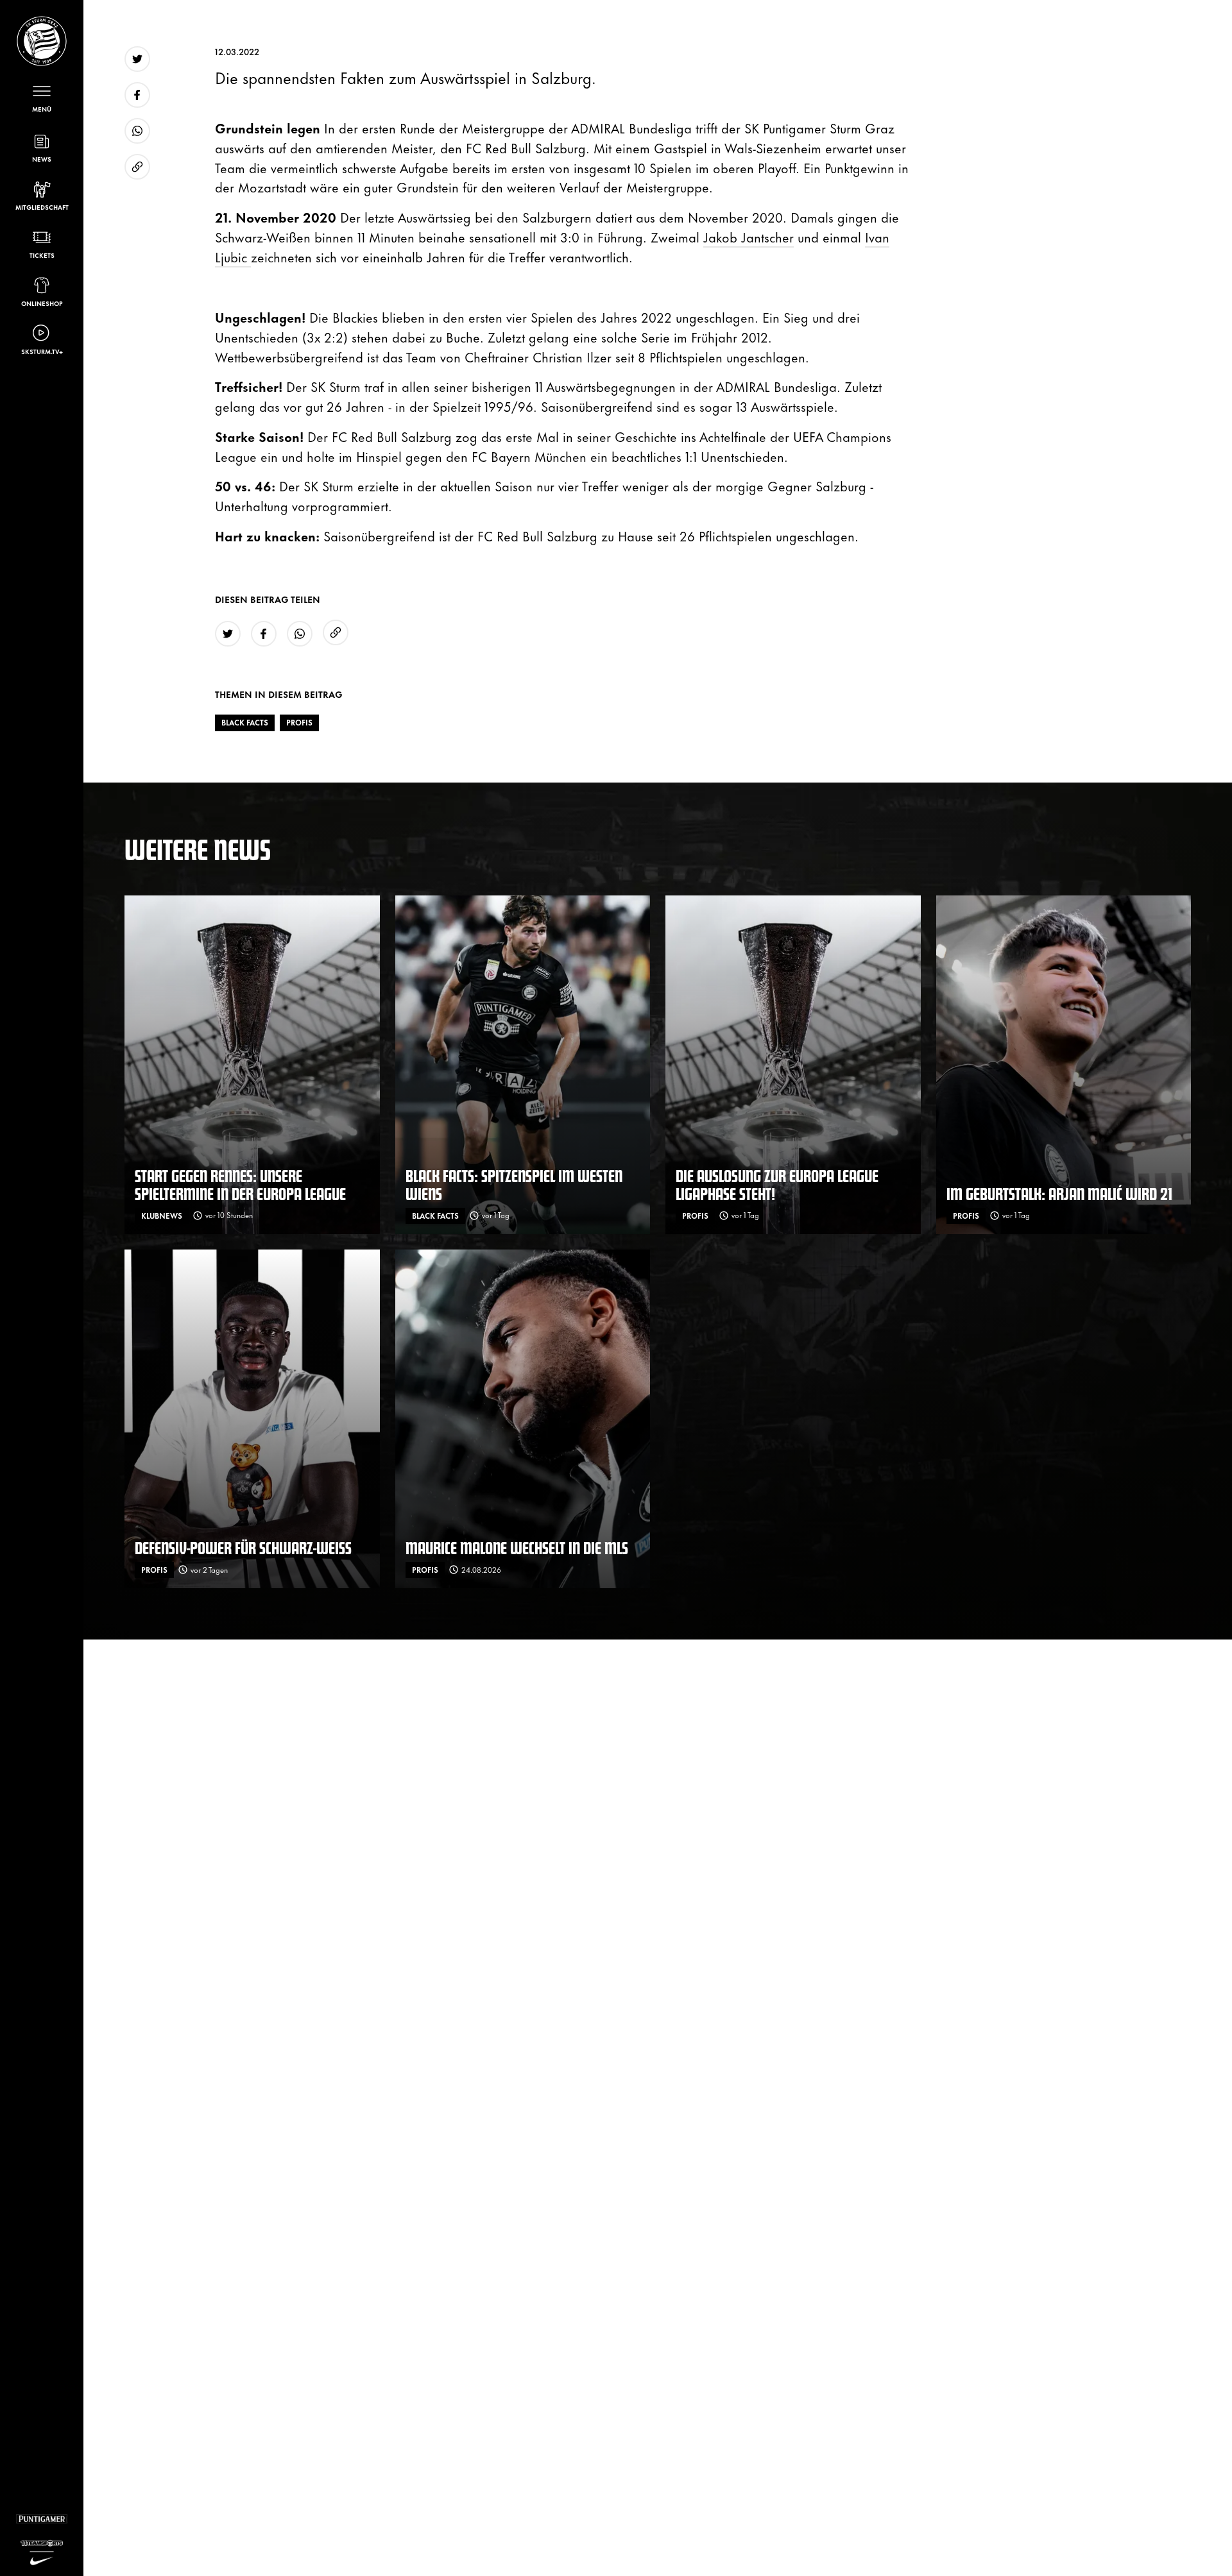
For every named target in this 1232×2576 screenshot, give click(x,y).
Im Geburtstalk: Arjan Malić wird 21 (1059, 1193)
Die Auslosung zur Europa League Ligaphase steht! (777, 1184)
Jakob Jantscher (749, 236)
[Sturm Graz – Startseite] (42, 41)
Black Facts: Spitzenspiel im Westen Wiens (514, 1184)
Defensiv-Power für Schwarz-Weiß (243, 1547)
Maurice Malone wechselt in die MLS (517, 1547)
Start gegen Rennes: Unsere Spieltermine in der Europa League (240, 1184)
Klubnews (162, 1216)
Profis (299, 722)
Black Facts (245, 722)
